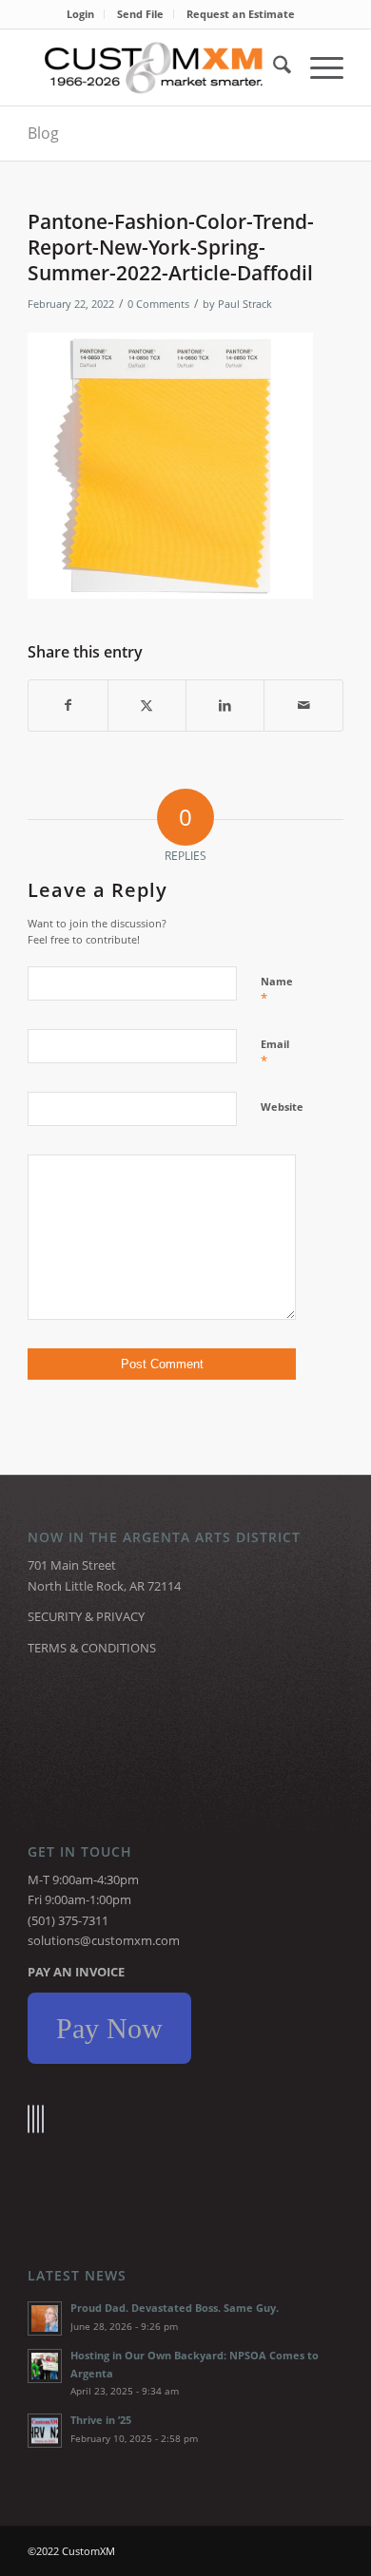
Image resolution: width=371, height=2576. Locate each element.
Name (277, 990)
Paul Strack (245, 304)
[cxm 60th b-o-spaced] (154, 67)
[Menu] (317, 67)
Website (282, 1107)
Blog (43, 133)
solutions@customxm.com (104, 1940)
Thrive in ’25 (101, 2420)
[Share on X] (147, 705)
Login (80, 14)
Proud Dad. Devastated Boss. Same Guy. (175, 2308)
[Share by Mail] (303, 705)
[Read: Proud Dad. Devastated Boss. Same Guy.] (45, 2318)
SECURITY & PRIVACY (86, 1616)
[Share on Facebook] (68, 705)
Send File (140, 14)
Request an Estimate (241, 14)
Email (275, 1053)
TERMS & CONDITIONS (92, 1648)
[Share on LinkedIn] (225, 705)
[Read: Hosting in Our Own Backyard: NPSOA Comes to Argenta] (45, 2366)
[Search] (273, 67)
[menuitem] (81, 14)
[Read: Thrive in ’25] (45, 2431)
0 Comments (158, 304)
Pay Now (109, 2028)
